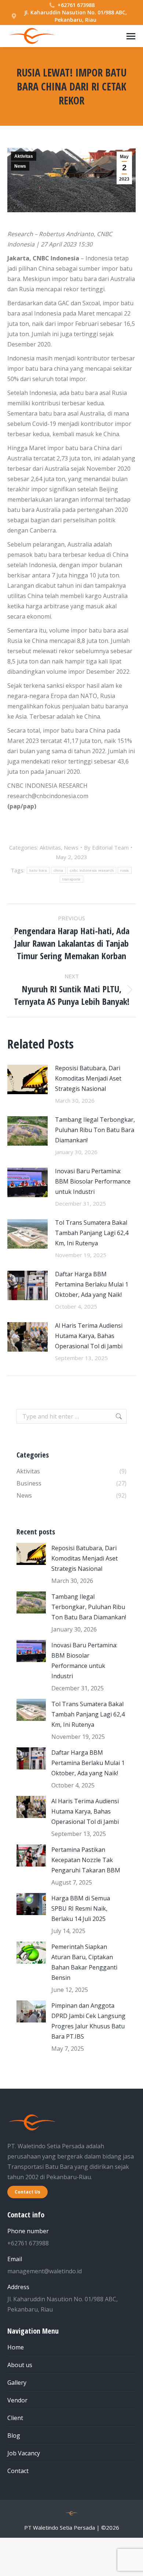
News (20, 166)
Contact (18, 2471)
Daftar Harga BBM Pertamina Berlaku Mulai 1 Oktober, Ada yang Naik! (92, 1284)
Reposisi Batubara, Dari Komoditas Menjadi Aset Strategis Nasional (88, 1078)
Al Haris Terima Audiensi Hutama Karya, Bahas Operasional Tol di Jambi (89, 1336)
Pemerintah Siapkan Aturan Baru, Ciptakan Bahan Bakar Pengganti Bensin (84, 1962)
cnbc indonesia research (92, 870)
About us (20, 2365)
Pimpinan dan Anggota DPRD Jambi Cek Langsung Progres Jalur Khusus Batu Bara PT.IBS (88, 2021)
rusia (125, 870)
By (106, 847)
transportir (71, 879)
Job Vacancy (24, 2453)
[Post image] (27, 1079)
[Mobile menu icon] (131, 36)
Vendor (17, 2400)
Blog (14, 2436)
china (58, 870)
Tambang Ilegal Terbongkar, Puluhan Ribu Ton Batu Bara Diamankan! (95, 1130)
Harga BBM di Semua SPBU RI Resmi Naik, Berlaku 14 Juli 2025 (81, 1908)
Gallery (17, 2383)
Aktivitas (24, 156)
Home (16, 2347)
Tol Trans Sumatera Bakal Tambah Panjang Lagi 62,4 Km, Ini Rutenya (92, 1233)
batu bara (38, 870)
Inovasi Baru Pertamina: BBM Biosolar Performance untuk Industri (93, 1181)
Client (15, 2418)
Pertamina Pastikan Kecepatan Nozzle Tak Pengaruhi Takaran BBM (86, 1860)
